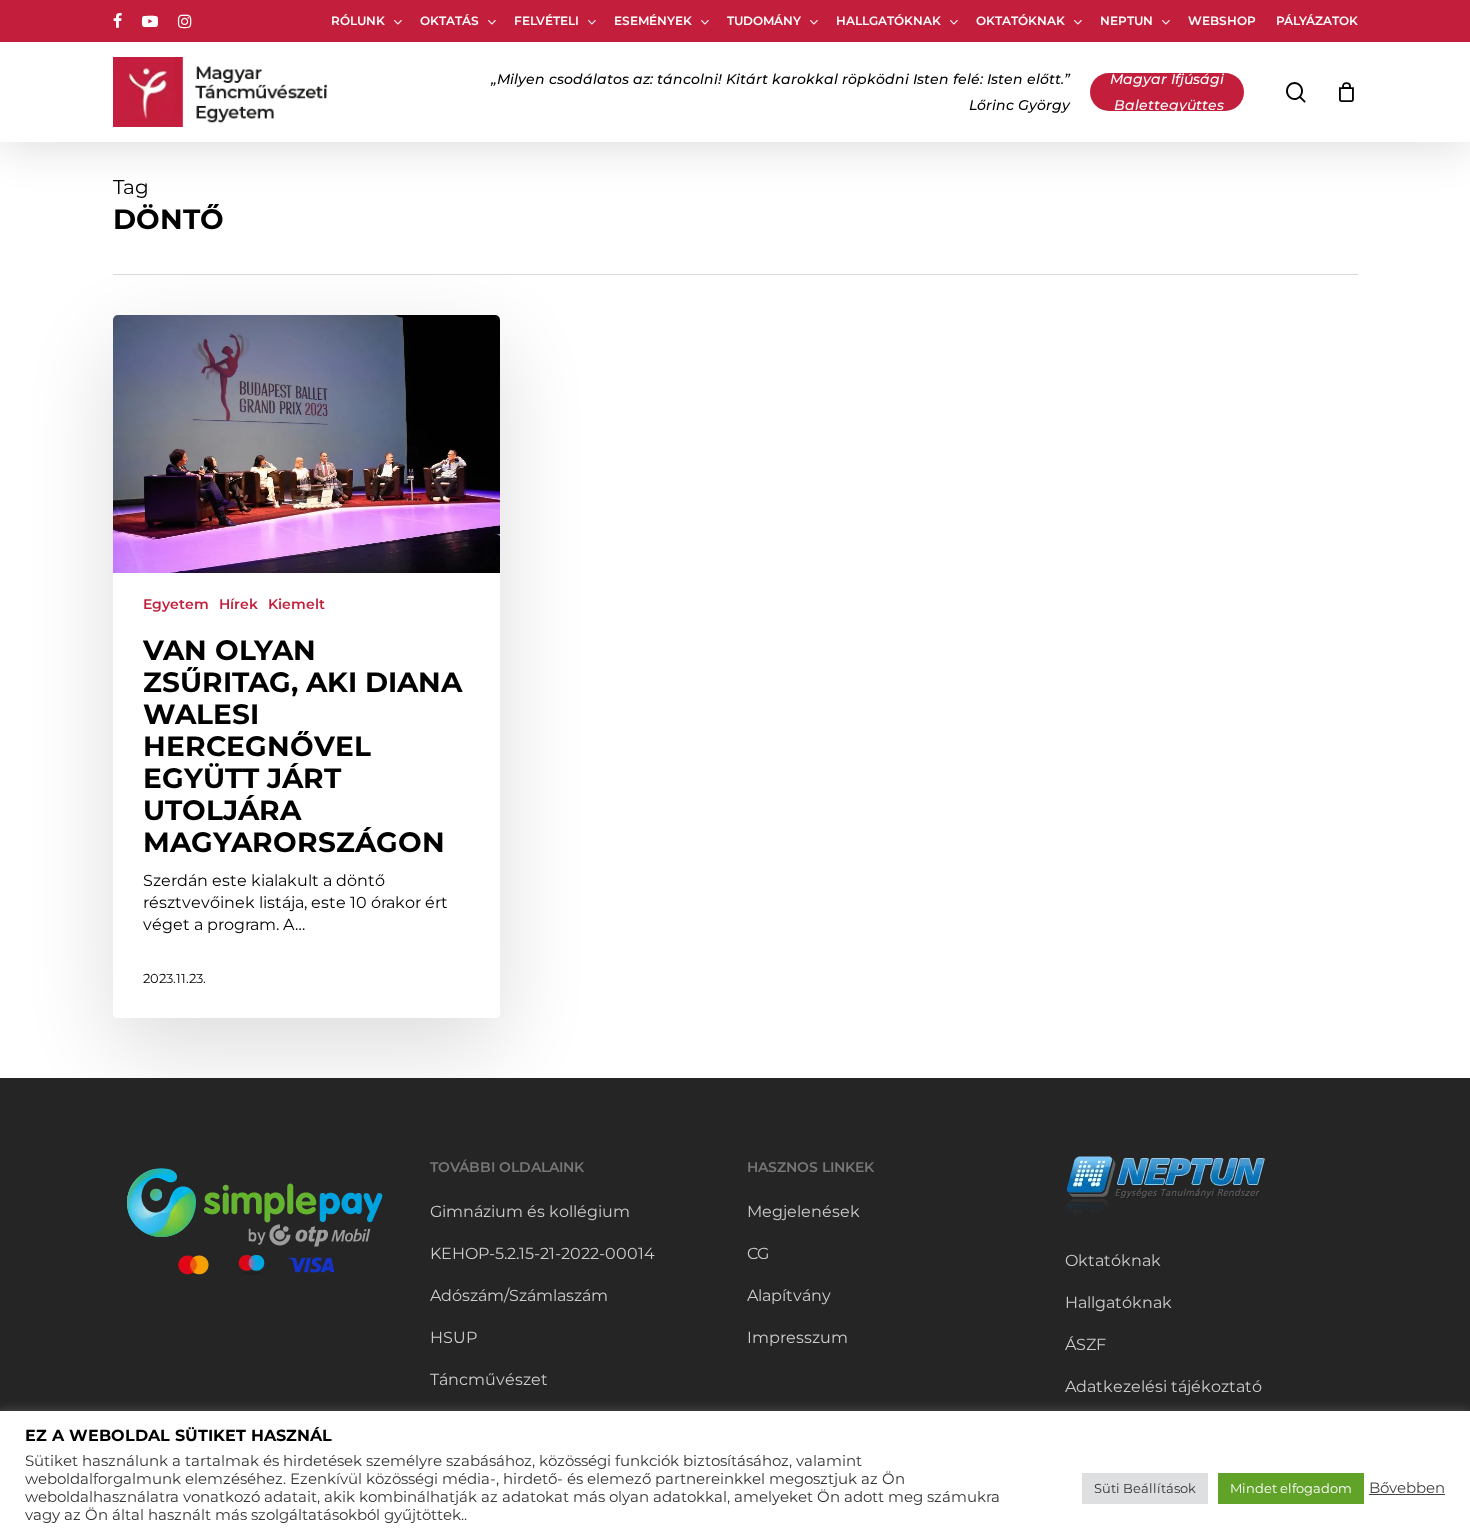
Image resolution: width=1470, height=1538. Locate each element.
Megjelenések (803, 1211)
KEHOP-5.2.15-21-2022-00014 (542, 1253)
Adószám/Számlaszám (519, 1295)
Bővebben (1407, 1488)
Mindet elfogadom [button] (1291, 1488)
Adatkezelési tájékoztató (1163, 1386)
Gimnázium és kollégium (530, 1211)
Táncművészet (489, 1379)
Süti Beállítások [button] (1145, 1488)
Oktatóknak (1113, 1260)
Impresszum (797, 1337)
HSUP (453, 1337)
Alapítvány (789, 1295)
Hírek (238, 604)
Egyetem (176, 604)
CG (758, 1253)
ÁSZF (1085, 1344)
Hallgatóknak (1118, 1302)
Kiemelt (296, 604)
